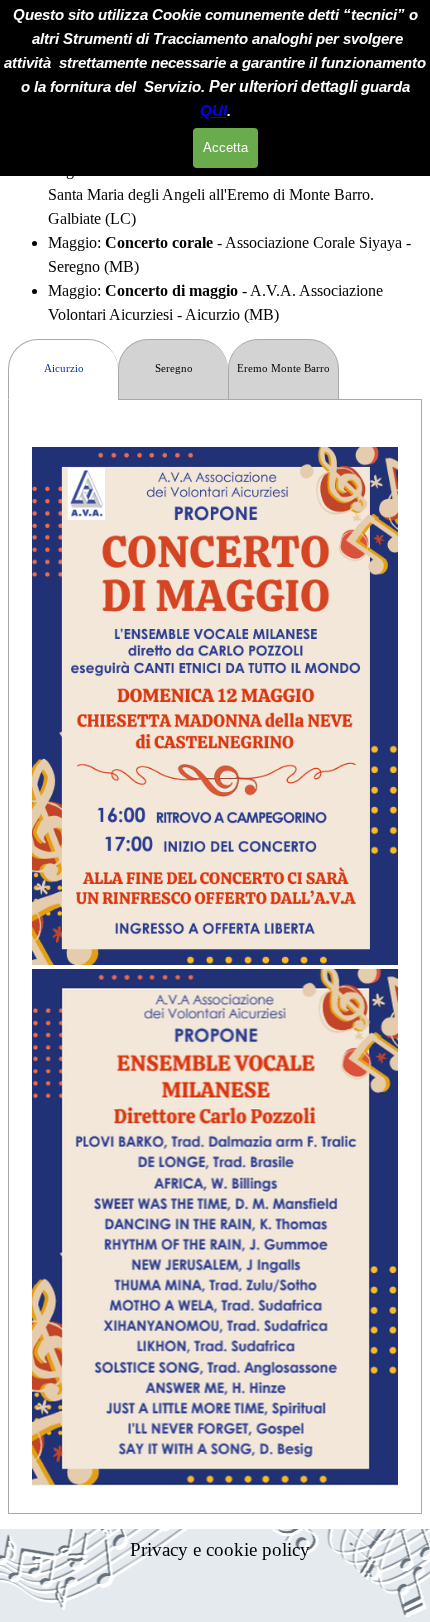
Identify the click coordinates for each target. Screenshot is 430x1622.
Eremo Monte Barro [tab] (283, 368)
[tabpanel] (215, 243)
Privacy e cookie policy (220, 1549)
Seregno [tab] (174, 368)
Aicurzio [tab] (64, 368)
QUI (213, 111)
